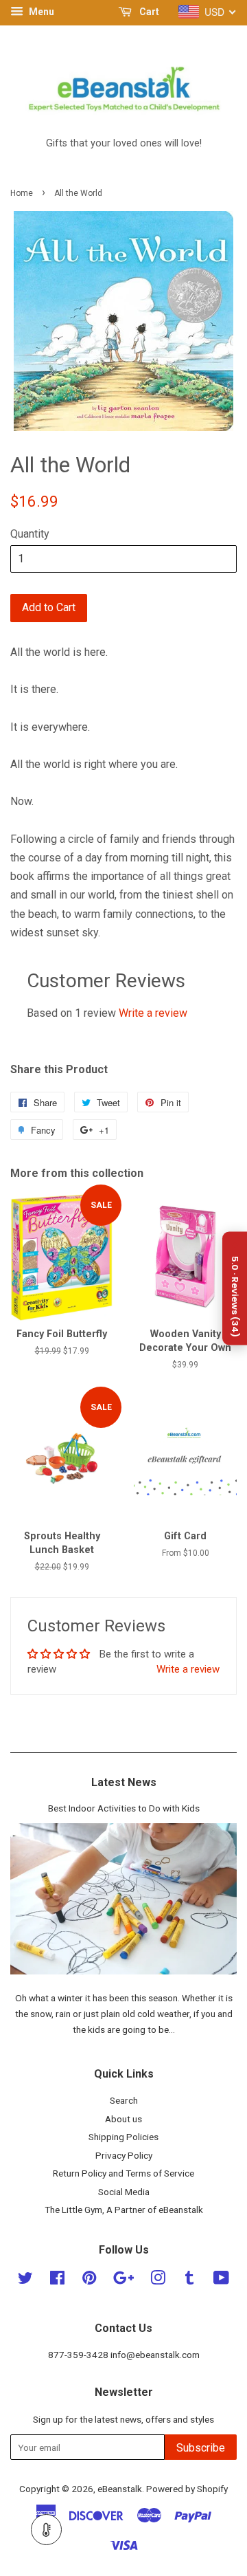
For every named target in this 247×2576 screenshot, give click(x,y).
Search (124, 2100)
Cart (148, 12)
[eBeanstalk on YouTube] (221, 2280)
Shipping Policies (123, 2137)
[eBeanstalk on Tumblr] (189, 2280)
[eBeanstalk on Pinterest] (89, 2280)
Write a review (153, 1013)
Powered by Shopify (187, 2489)
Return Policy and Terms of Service (123, 2173)
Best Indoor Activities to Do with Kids (124, 1808)
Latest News (124, 1782)
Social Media (124, 2192)
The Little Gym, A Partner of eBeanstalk (124, 2210)
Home (22, 193)
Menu (40, 12)
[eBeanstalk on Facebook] (57, 2280)
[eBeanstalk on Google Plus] (123, 2280)
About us (123, 2119)
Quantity (30, 534)
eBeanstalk (120, 2489)
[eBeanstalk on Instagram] (158, 2280)
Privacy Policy (124, 2155)
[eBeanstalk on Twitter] (25, 2280)
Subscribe (201, 2448)
